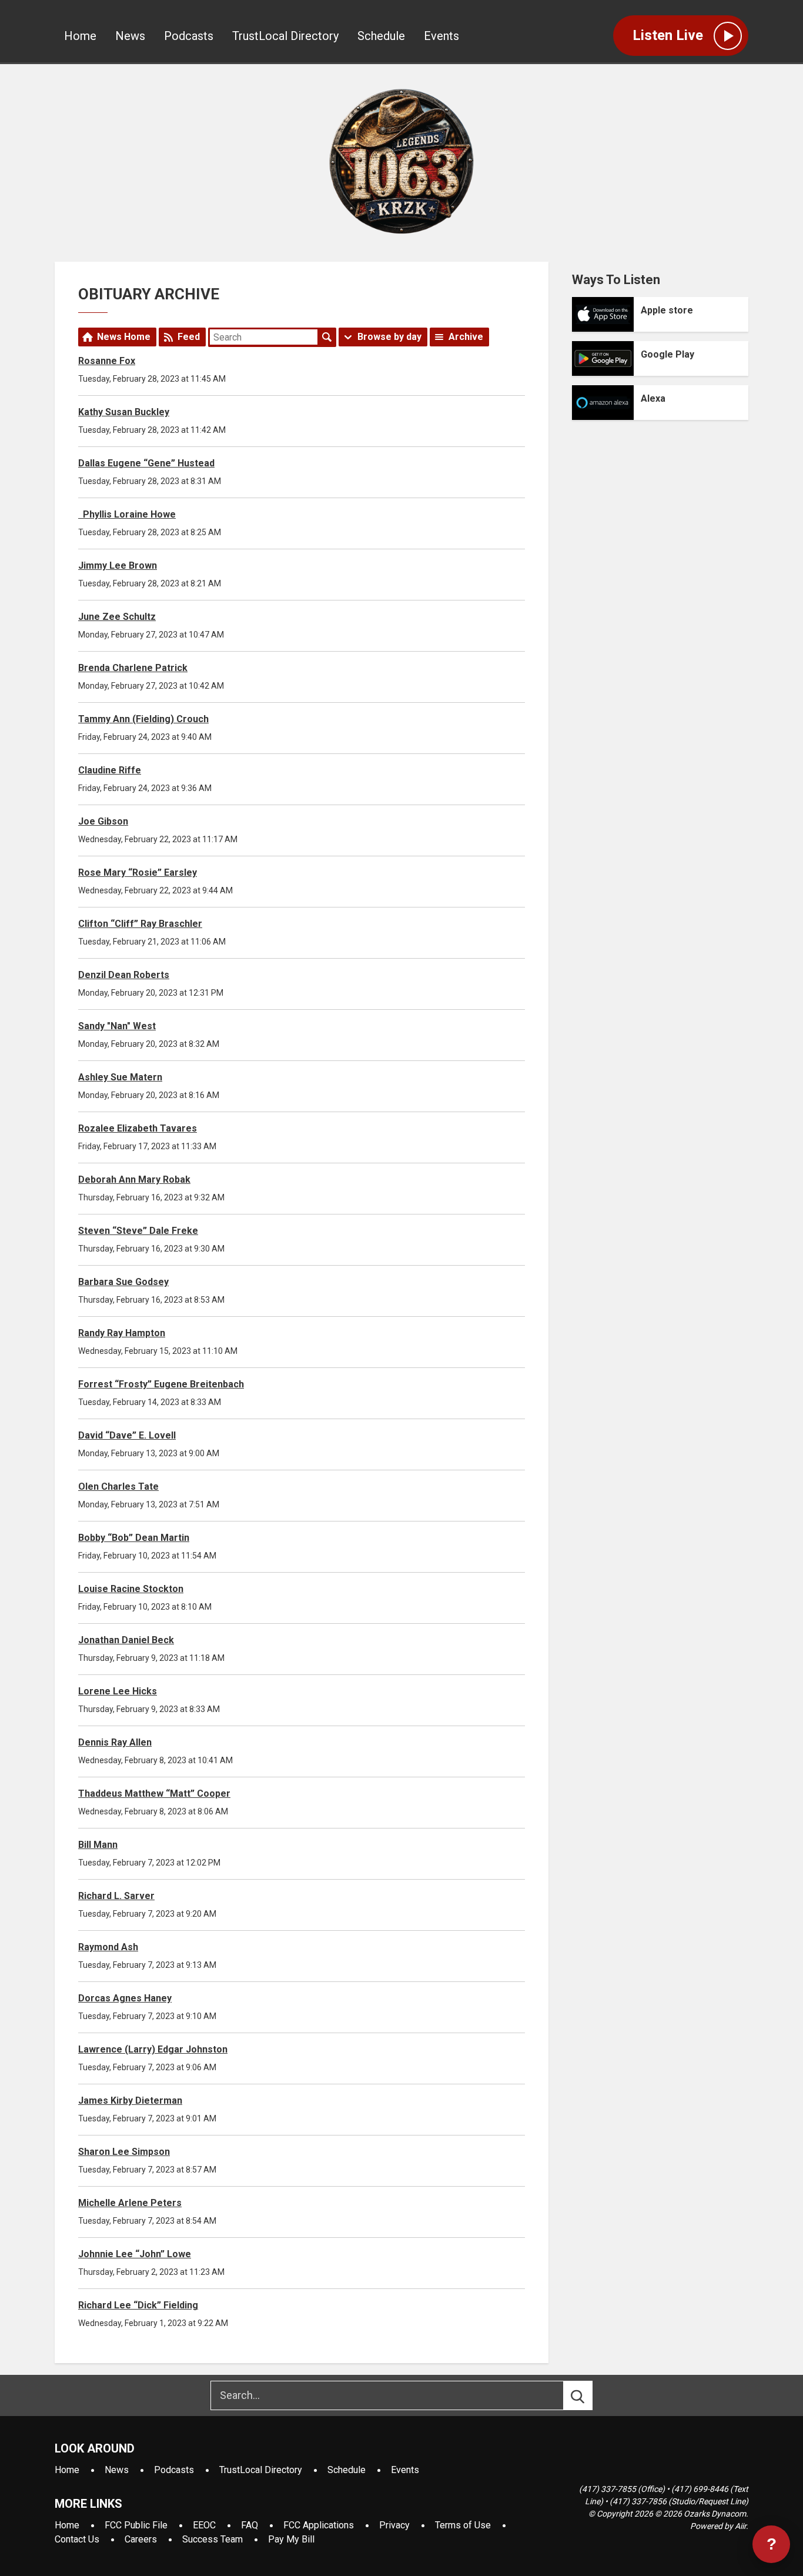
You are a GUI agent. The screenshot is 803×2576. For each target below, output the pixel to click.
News (130, 36)
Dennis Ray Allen (115, 1742)
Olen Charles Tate (118, 1486)
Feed (189, 337)
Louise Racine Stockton (131, 1589)
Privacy (394, 2525)
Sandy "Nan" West (117, 1026)
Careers (141, 2539)
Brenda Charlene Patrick (133, 668)
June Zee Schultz (117, 617)
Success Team (213, 2539)
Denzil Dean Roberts (124, 975)
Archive (466, 337)
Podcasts (189, 36)
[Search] (588, 2395)
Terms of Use (463, 2525)
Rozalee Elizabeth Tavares (138, 1128)
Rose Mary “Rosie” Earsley (138, 872)
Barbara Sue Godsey (123, 1282)
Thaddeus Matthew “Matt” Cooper (154, 1793)
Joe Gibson (103, 821)
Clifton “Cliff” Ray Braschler (140, 924)
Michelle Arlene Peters (130, 2203)
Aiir (740, 2526)
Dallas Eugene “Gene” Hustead (146, 463)
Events (441, 36)
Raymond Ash (108, 1947)
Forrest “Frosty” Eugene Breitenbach (161, 1384)
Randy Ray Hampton (122, 1333)
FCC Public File (136, 2525)
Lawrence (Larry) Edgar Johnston (153, 2049)
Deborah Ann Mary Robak (134, 1179)
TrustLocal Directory (285, 36)
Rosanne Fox (107, 361)
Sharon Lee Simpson (124, 2152)
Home (80, 36)
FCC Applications (319, 2525)
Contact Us (77, 2539)
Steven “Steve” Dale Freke (138, 1231)
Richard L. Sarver (116, 1896)
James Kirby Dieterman (130, 2100)
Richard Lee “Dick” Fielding (138, 2305)
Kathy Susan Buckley (124, 412)
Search (327, 337)
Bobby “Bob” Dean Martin (134, 1538)
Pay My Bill (291, 2539)
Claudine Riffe (110, 770)
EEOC (204, 2525)
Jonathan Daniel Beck (126, 1640)
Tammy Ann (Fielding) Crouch (143, 719)
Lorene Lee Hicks (118, 1691)
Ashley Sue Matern (120, 1077)
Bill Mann (98, 1845)
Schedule (381, 36)
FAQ (250, 2525)
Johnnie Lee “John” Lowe (135, 2254)
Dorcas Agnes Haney (125, 1998)
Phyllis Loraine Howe (127, 514)
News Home (124, 337)
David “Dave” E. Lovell (127, 1435)
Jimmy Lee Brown (118, 565)
